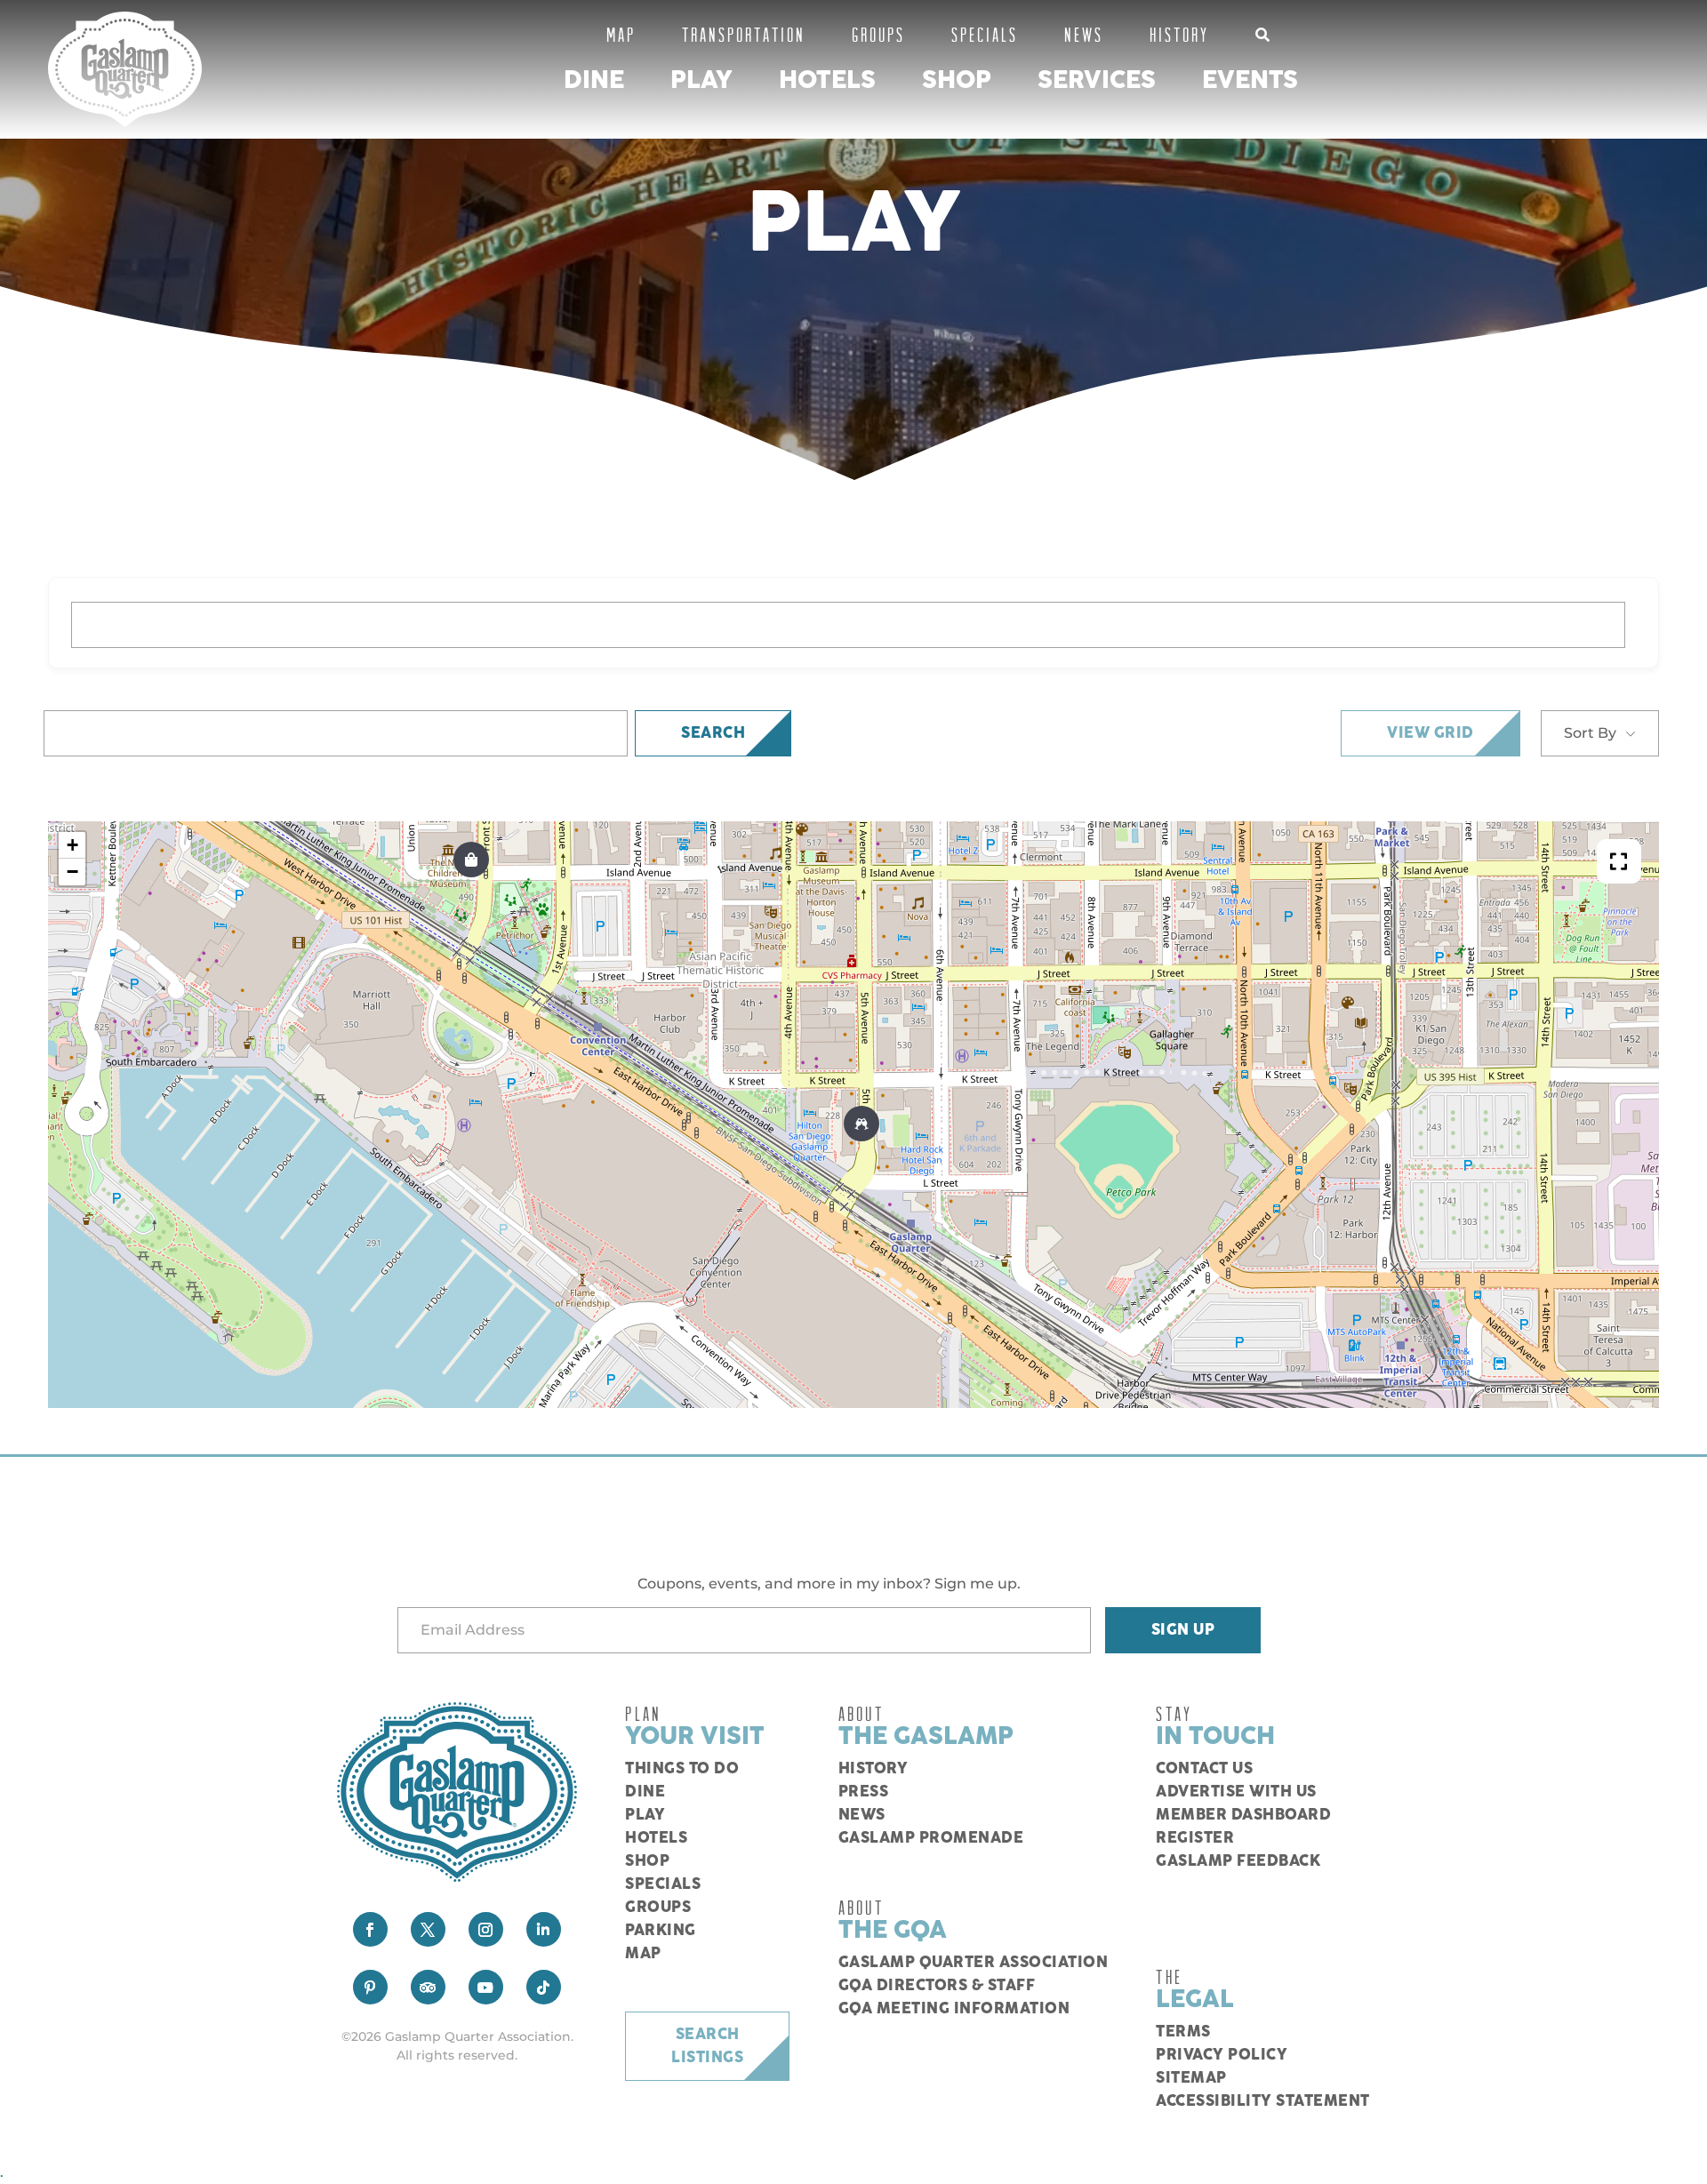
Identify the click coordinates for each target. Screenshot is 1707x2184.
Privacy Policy (1222, 2055)
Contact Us (1204, 1769)
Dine (594, 80)
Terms (1183, 2032)
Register (1195, 1838)
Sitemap (1191, 2078)
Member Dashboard (1243, 1815)
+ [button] (72, 845)
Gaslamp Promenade (931, 1838)
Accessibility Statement (1263, 2101)
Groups (878, 34)
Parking (661, 1931)
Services (1097, 80)
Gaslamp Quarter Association (974, 1963)
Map (621, 34)
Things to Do (682, 1769)
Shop (957, 80)
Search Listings (707, 2046)
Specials (985, 34)
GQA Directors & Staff (937, 1986)
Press (864, 1792)
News (1084, 34)
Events (1250, 80)
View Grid (1431, 733)
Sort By (1590, 733)
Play (701, 80)
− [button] (72, 872)
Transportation (744, 34)
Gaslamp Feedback (1238, 1861)
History (1179, 34)
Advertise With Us (1236, 1792)
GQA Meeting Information (954, 2009)
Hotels (827, 80)
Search (713, 733)
